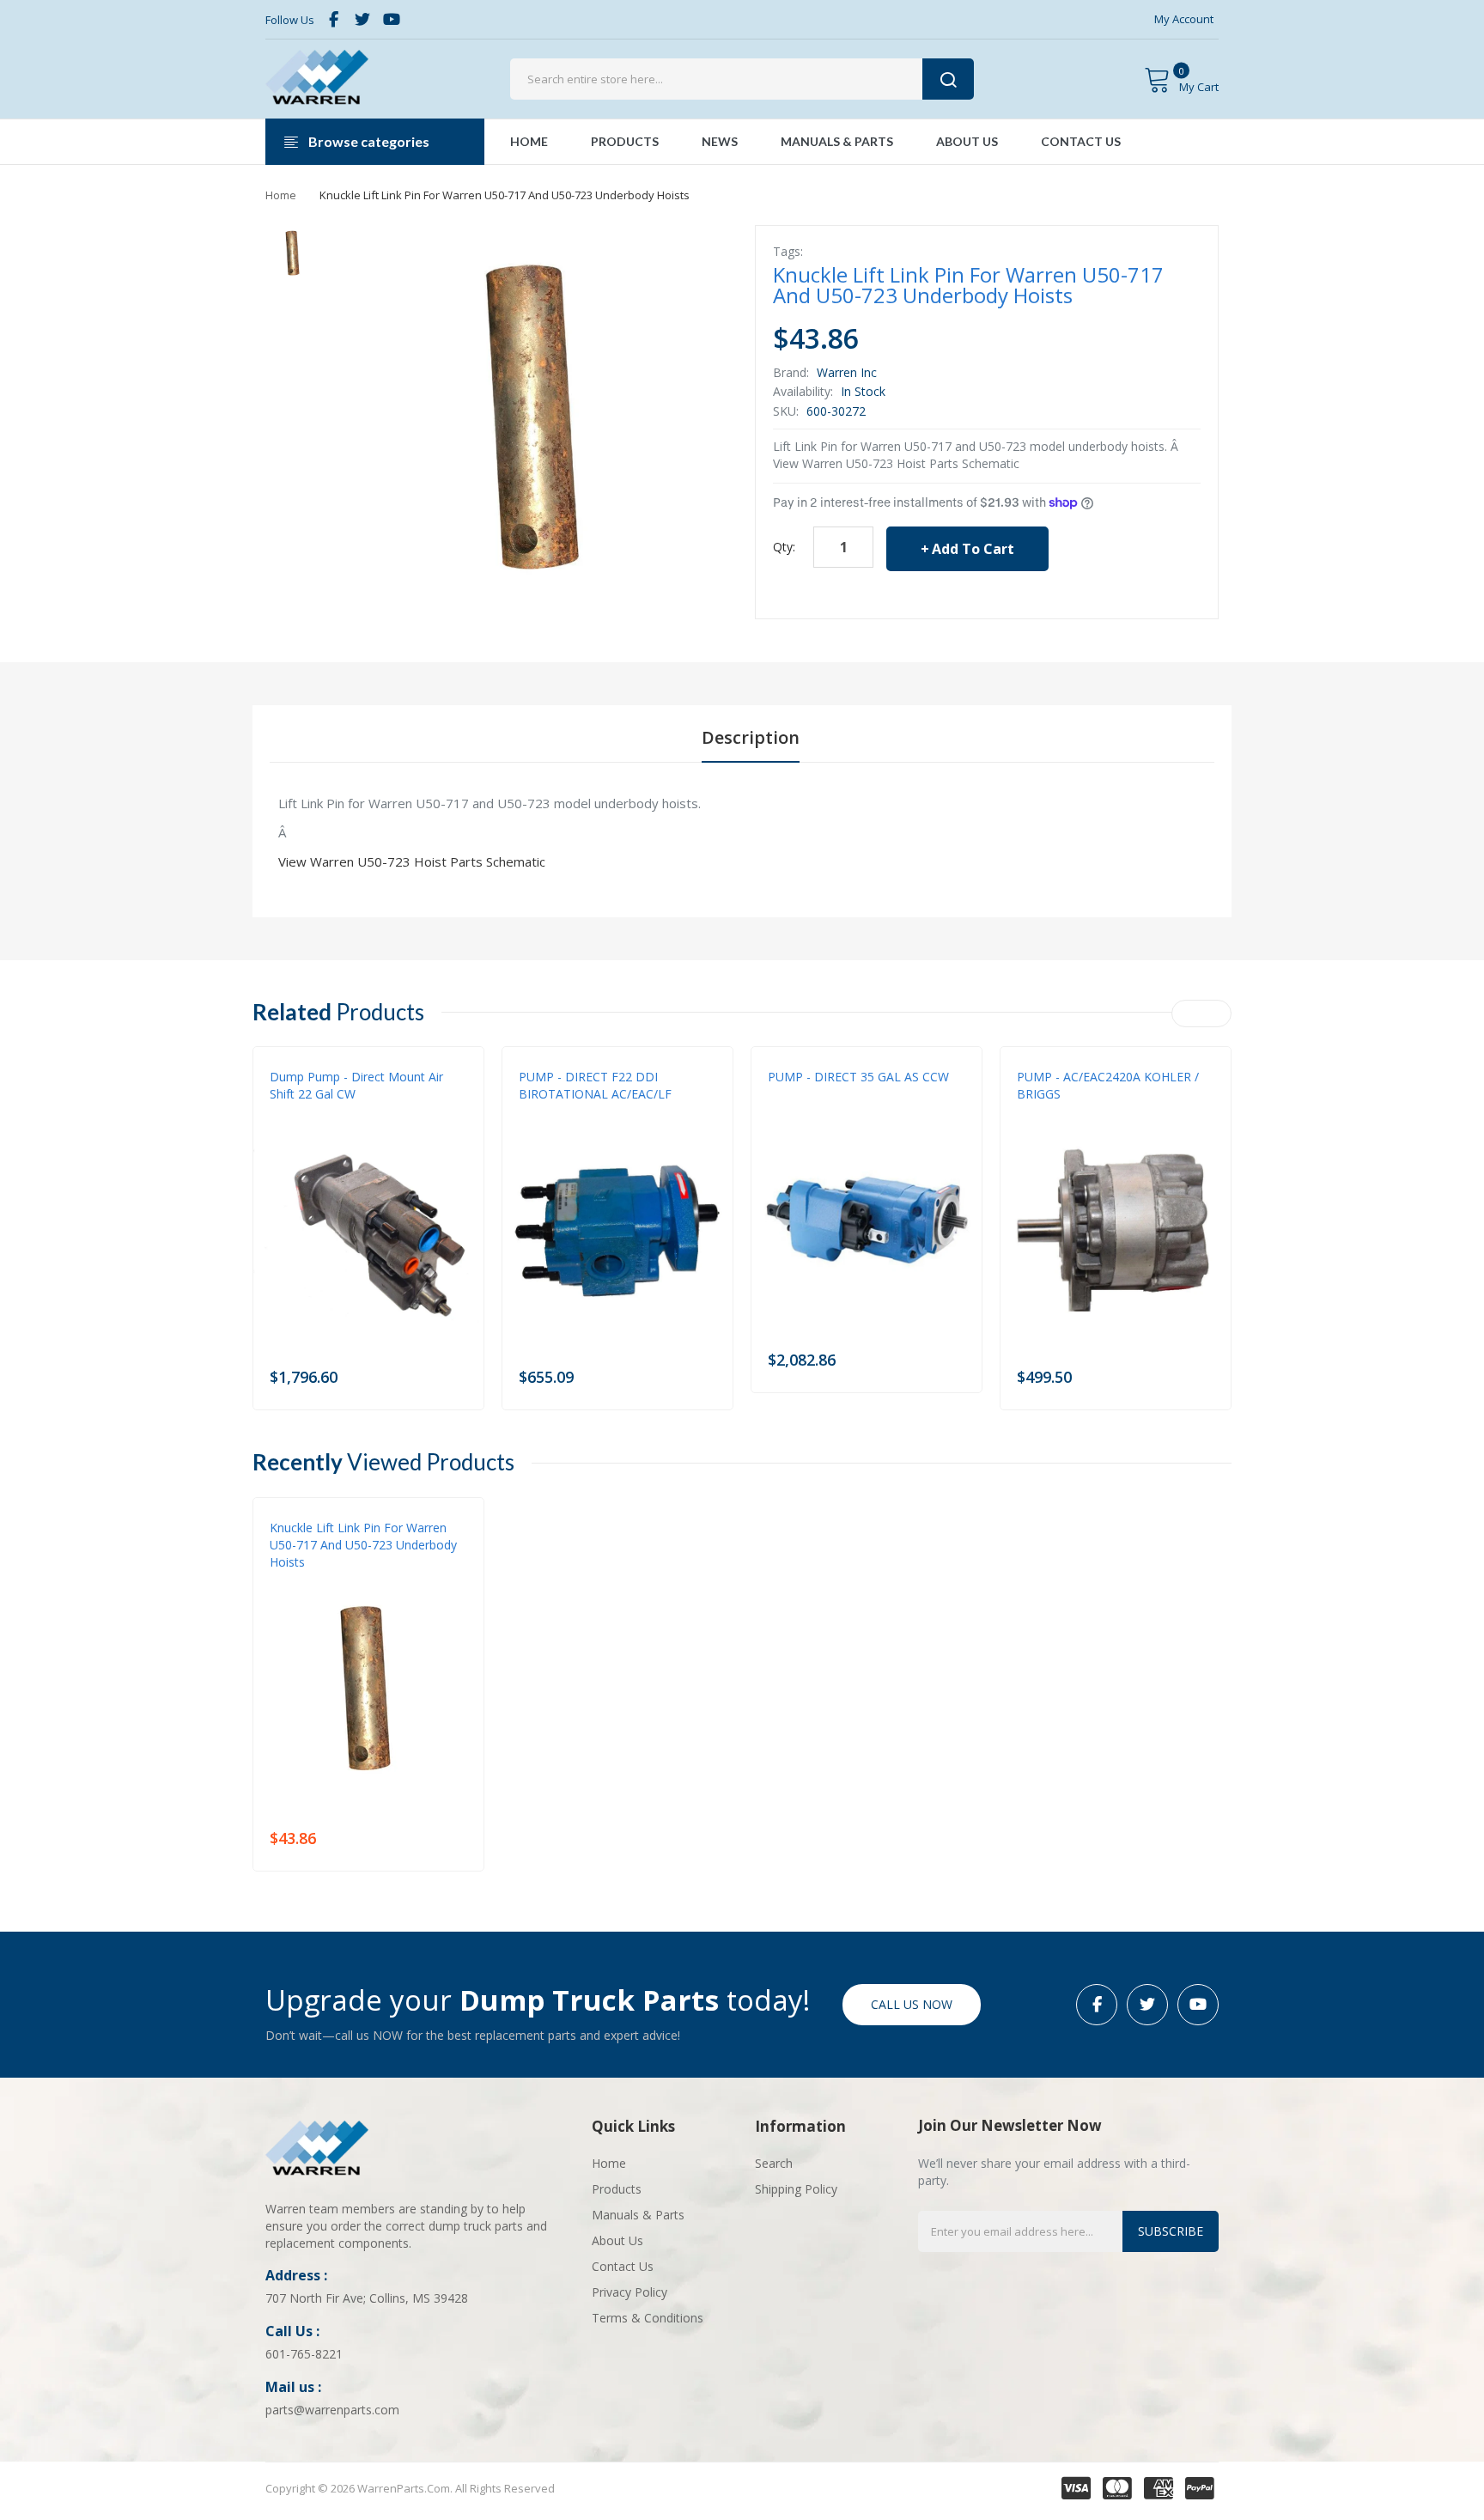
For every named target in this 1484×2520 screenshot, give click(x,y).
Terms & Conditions (648, 2318)
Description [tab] (751, 737)
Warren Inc (847, 372)
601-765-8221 (304, 2354)
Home (281, 195)
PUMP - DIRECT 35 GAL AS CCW (858, 1077)
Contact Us (623, 2266)
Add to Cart (973, 549)
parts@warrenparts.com (332, 2410)
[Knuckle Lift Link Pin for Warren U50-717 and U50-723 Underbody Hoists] (293, 253)
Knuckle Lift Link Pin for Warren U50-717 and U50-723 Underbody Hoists (363, 1545)
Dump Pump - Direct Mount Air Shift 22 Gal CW (356, 1085)
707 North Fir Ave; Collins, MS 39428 (367, 2298)
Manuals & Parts (638, 2215)
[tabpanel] (742, 832)
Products (617, 2189)
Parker (1035, 1111)
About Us (617, 2240)
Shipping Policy (796, 2189)
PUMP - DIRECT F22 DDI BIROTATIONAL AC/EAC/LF (595, 1085)
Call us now (912, 2004)
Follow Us (290, 20)
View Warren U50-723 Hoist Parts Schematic (412, 861)
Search (774, 2163)
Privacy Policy (629, 2292)
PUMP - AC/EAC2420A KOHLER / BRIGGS (1108, 1085)
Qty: (784, 547)
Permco (290, 1111)
